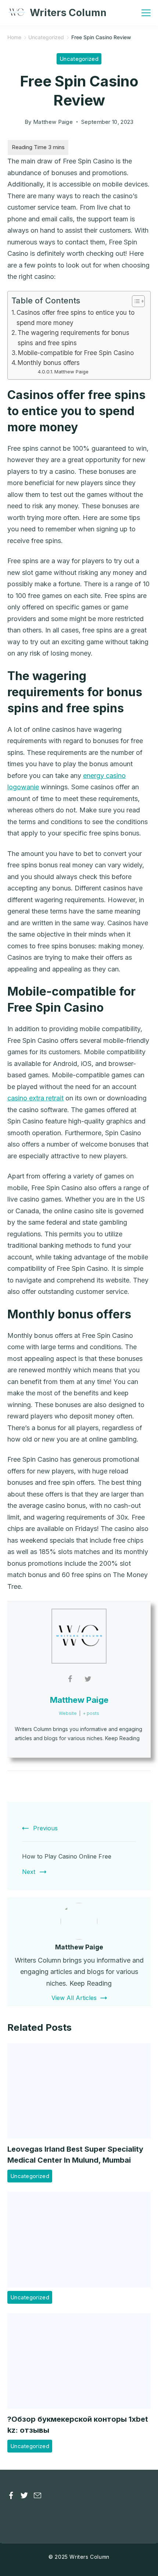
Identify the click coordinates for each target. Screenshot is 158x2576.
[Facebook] (11, 2495)
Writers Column (68, 13)
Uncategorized (79, 59)
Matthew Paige (71, 372)
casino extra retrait (35, 1098)
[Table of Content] (138, 301)
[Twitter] (24, 2495)
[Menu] (146, 13)
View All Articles (74, 1998)
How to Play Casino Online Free (67, 1856)
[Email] (37, 2495)
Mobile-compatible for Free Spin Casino (76, 353)
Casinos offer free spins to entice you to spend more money (76, 317)
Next (29, 1872)
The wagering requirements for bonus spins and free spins (73, 337)
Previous (45, 1828)
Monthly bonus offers (49, 363)
